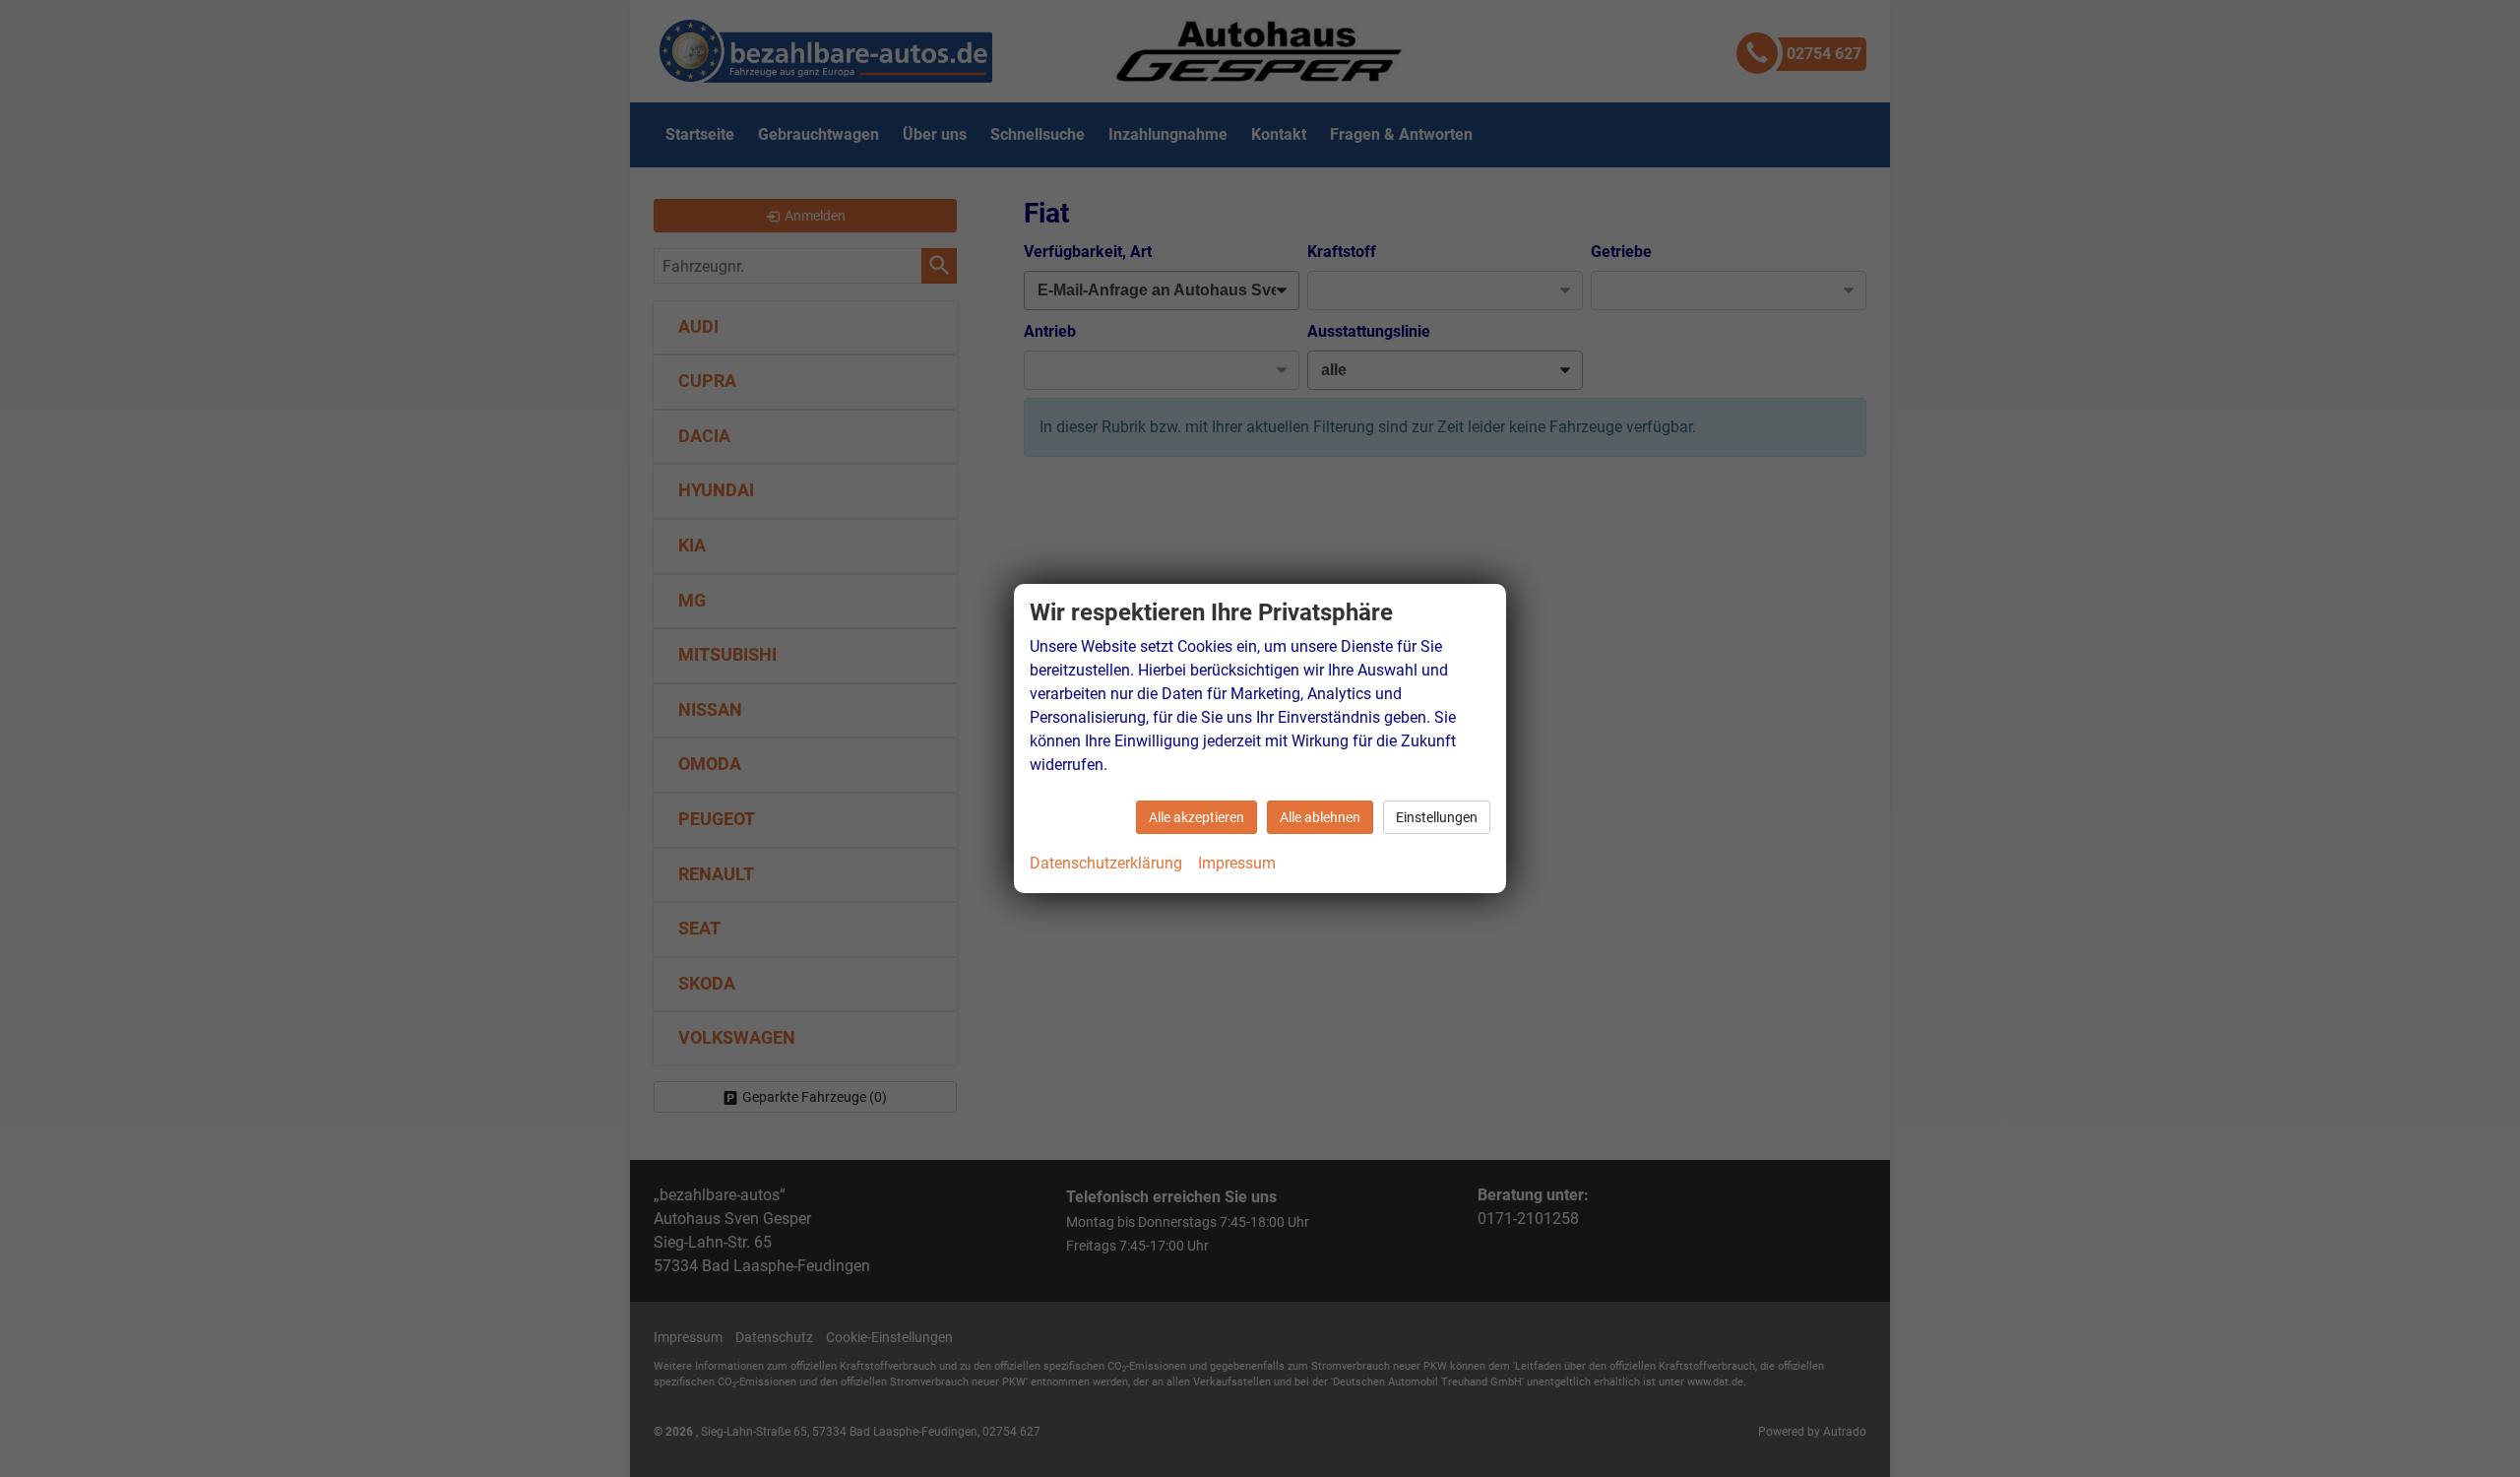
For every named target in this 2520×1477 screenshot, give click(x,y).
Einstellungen (1437, 817)
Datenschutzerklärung (1106, 863)
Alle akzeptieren (1197, 817)
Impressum (1237, 863)
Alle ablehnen (1320, 817)
